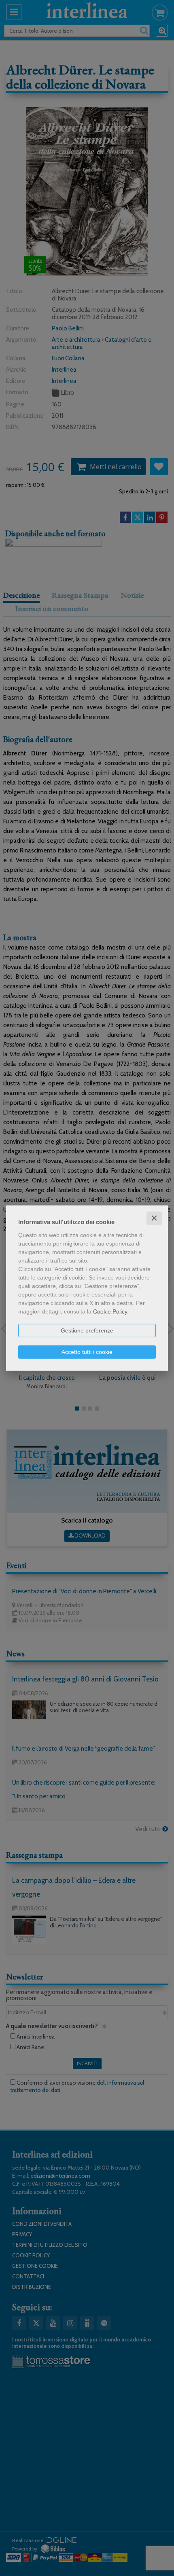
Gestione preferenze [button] (87, 1330)
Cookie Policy (110, 1311)
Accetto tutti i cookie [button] (87, 1351)
